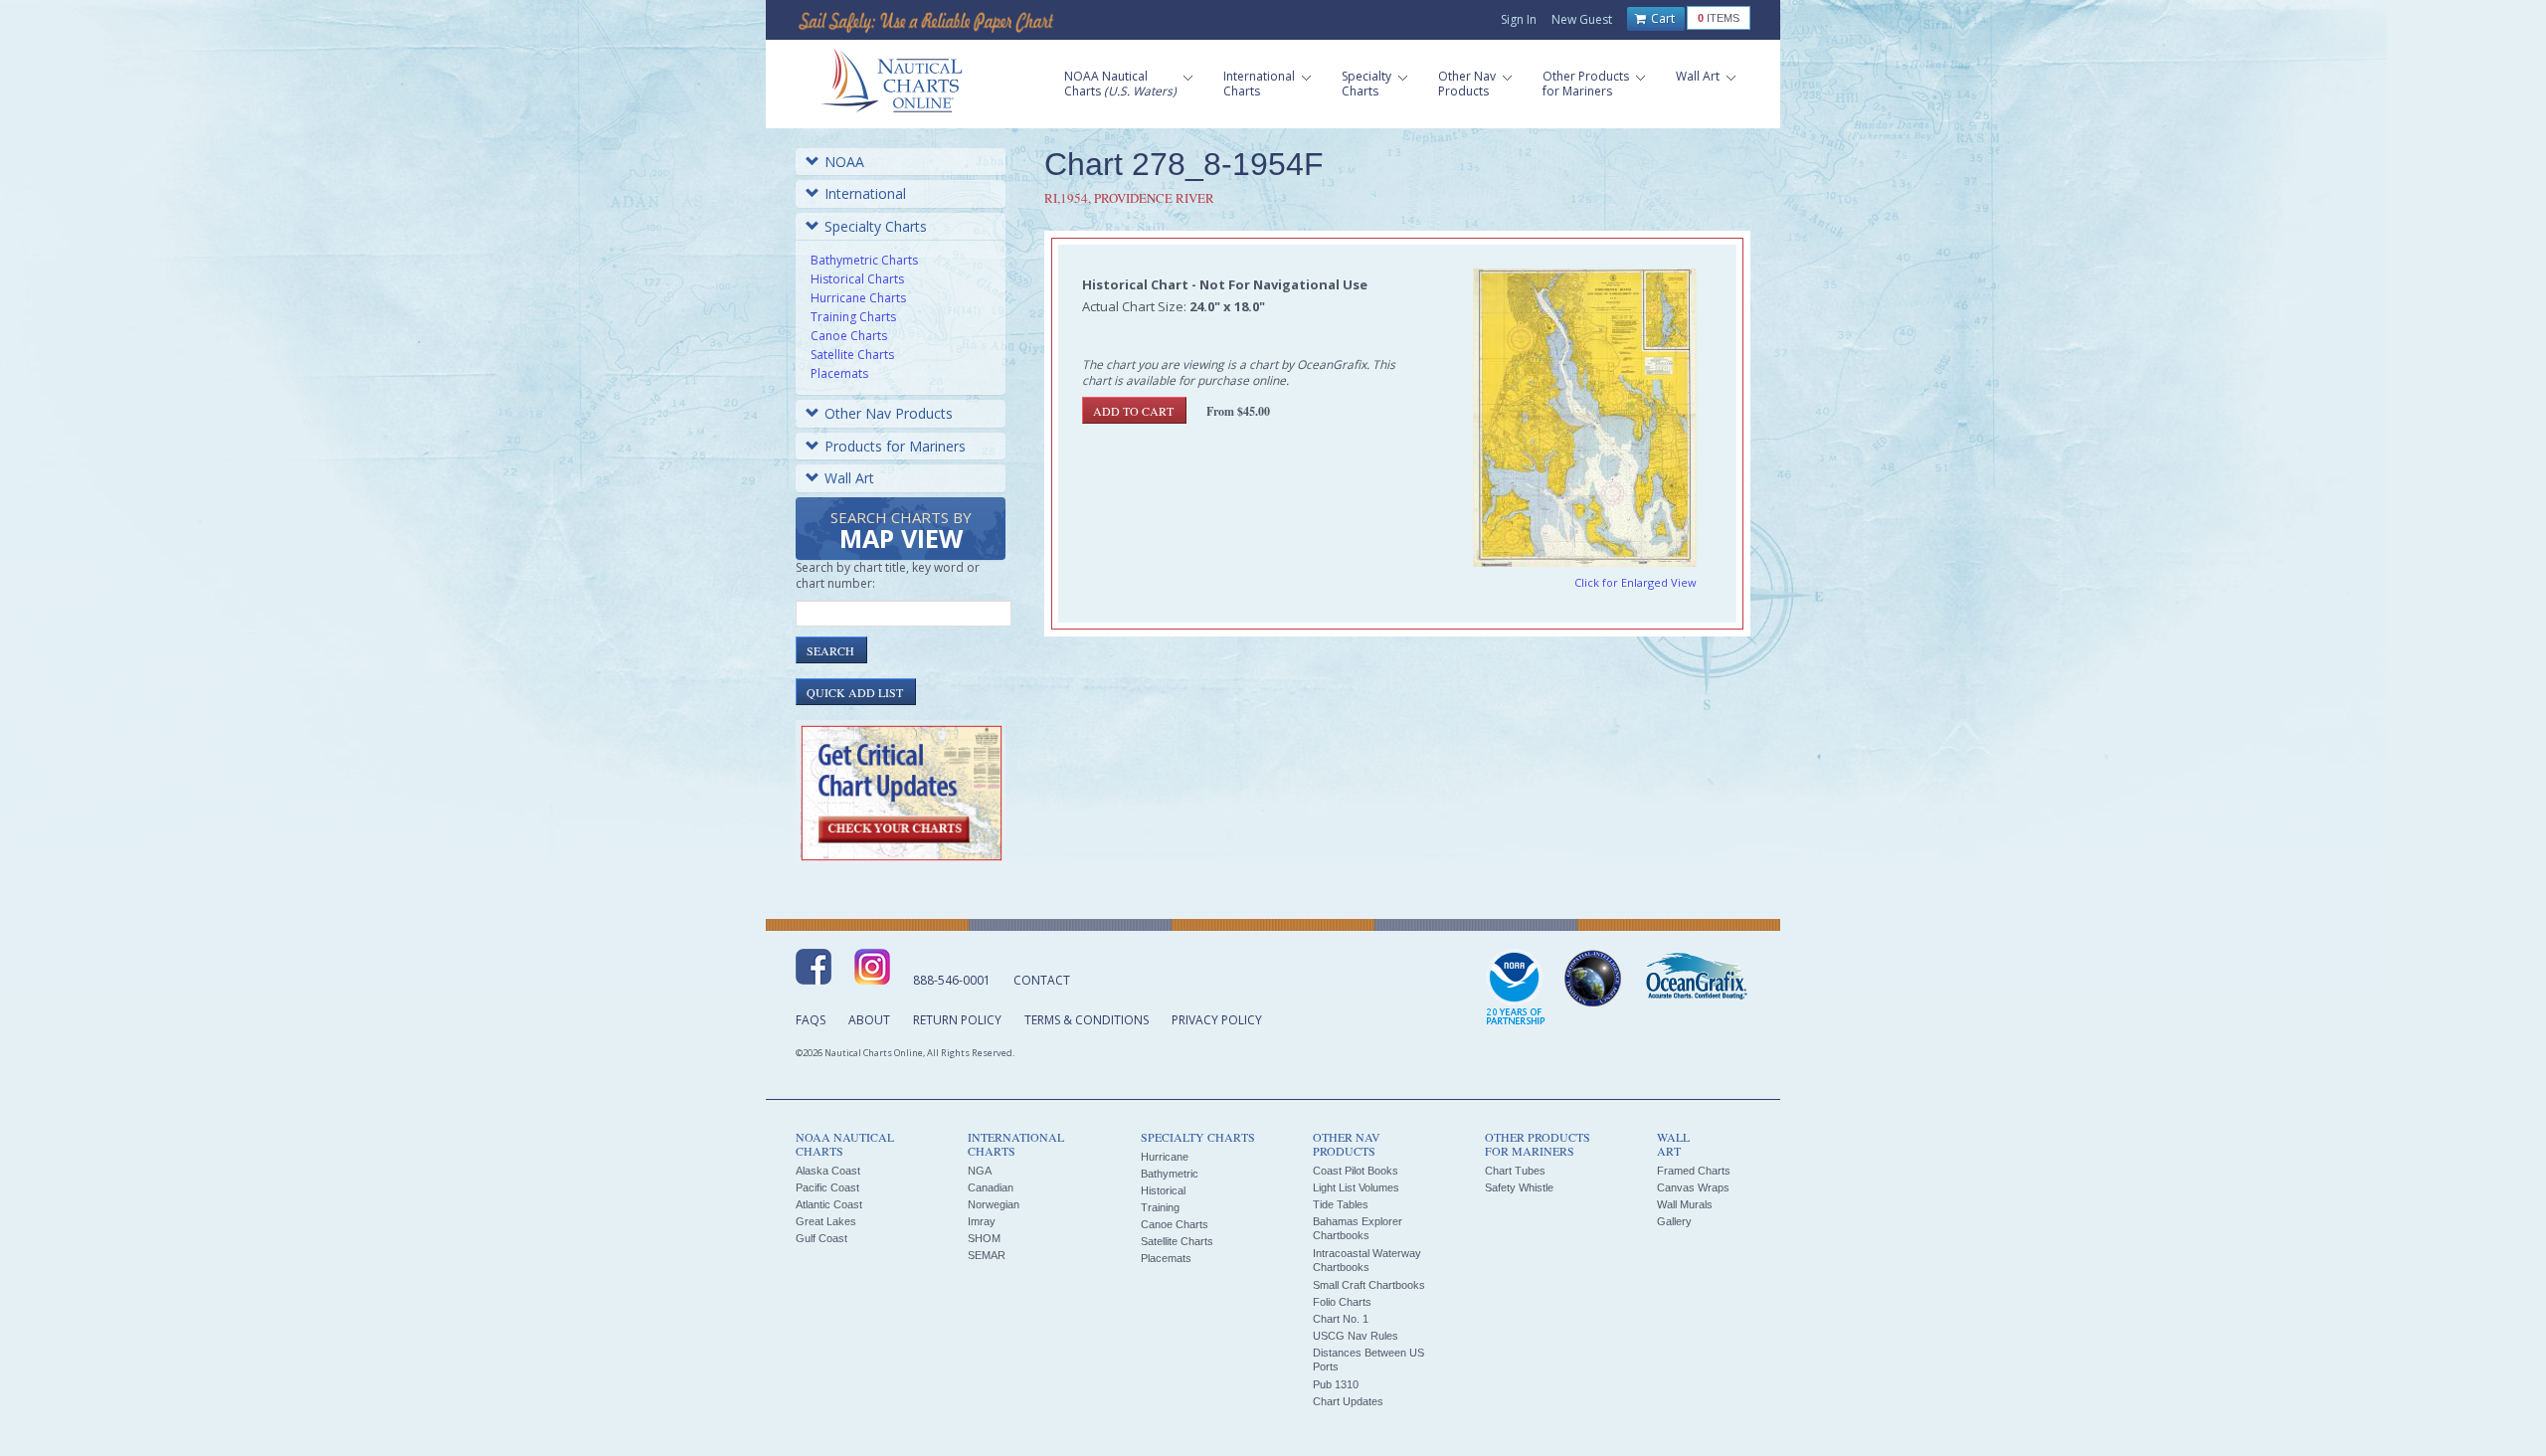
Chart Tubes (1515, 1171)
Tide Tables (1341, 1204)
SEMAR (987, 1255)
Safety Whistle (1519, 1187)
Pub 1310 (1336, 1384)
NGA (980, 1171)
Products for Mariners (895, 446)
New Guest (1582, 19)
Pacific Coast (827, 1187)
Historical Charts (857, 279)
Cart (1661, 18)
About (869, 1020)
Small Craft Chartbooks (1369, 1285)
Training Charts (853, 317)
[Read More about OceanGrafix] (1696, 979)
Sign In (1519, 19)
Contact (1042, 980)
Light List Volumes (1356, 1187)
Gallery (1674, 1221)
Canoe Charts (849, 336)
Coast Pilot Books (1356, 1171)
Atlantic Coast (829, 1204)
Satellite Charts (852, 355)
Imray (982, 1221)
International (865, 193)
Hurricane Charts (858, 298)
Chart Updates (1348, 1401)
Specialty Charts (876, 226)
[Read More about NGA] (1593, 979)
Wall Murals (1685, 1204)
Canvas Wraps (1693, 1187)
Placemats (839, 373)
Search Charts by (901, 532)
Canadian (991, 1187)
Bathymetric (1170, 1174)
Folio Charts (1342, 1302)
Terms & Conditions (1087, 1020)
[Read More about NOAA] (1516, 989)
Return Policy (957, 1020)
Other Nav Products (889, 413)
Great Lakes (826, 1221)
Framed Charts (1694, 1171)
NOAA (844, 162)
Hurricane (1165, 1157)
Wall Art (849, 478)
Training (1160, 1207)
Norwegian (994, 1204)
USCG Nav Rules (1356, 1336)
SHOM (984, 1238)
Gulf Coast (821, 1238)
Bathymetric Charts (864, 260)
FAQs (811, 1020)
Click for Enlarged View (1636, 582)
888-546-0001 (952, 980)
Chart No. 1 (1341, 1319)
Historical (1163, 1190)
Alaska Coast (828, 1171)
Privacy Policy (1217, 1020)
